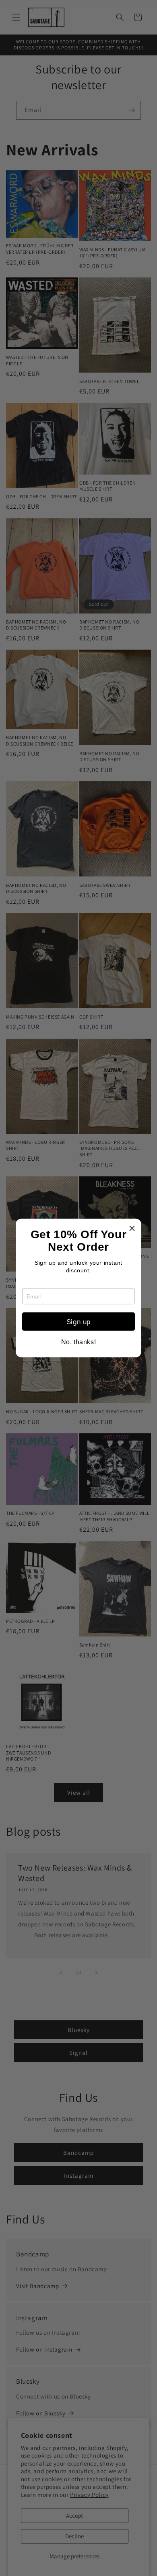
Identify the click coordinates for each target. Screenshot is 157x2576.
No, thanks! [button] (79, 1342)
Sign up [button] (78, 1322)
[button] (132, 1228)
